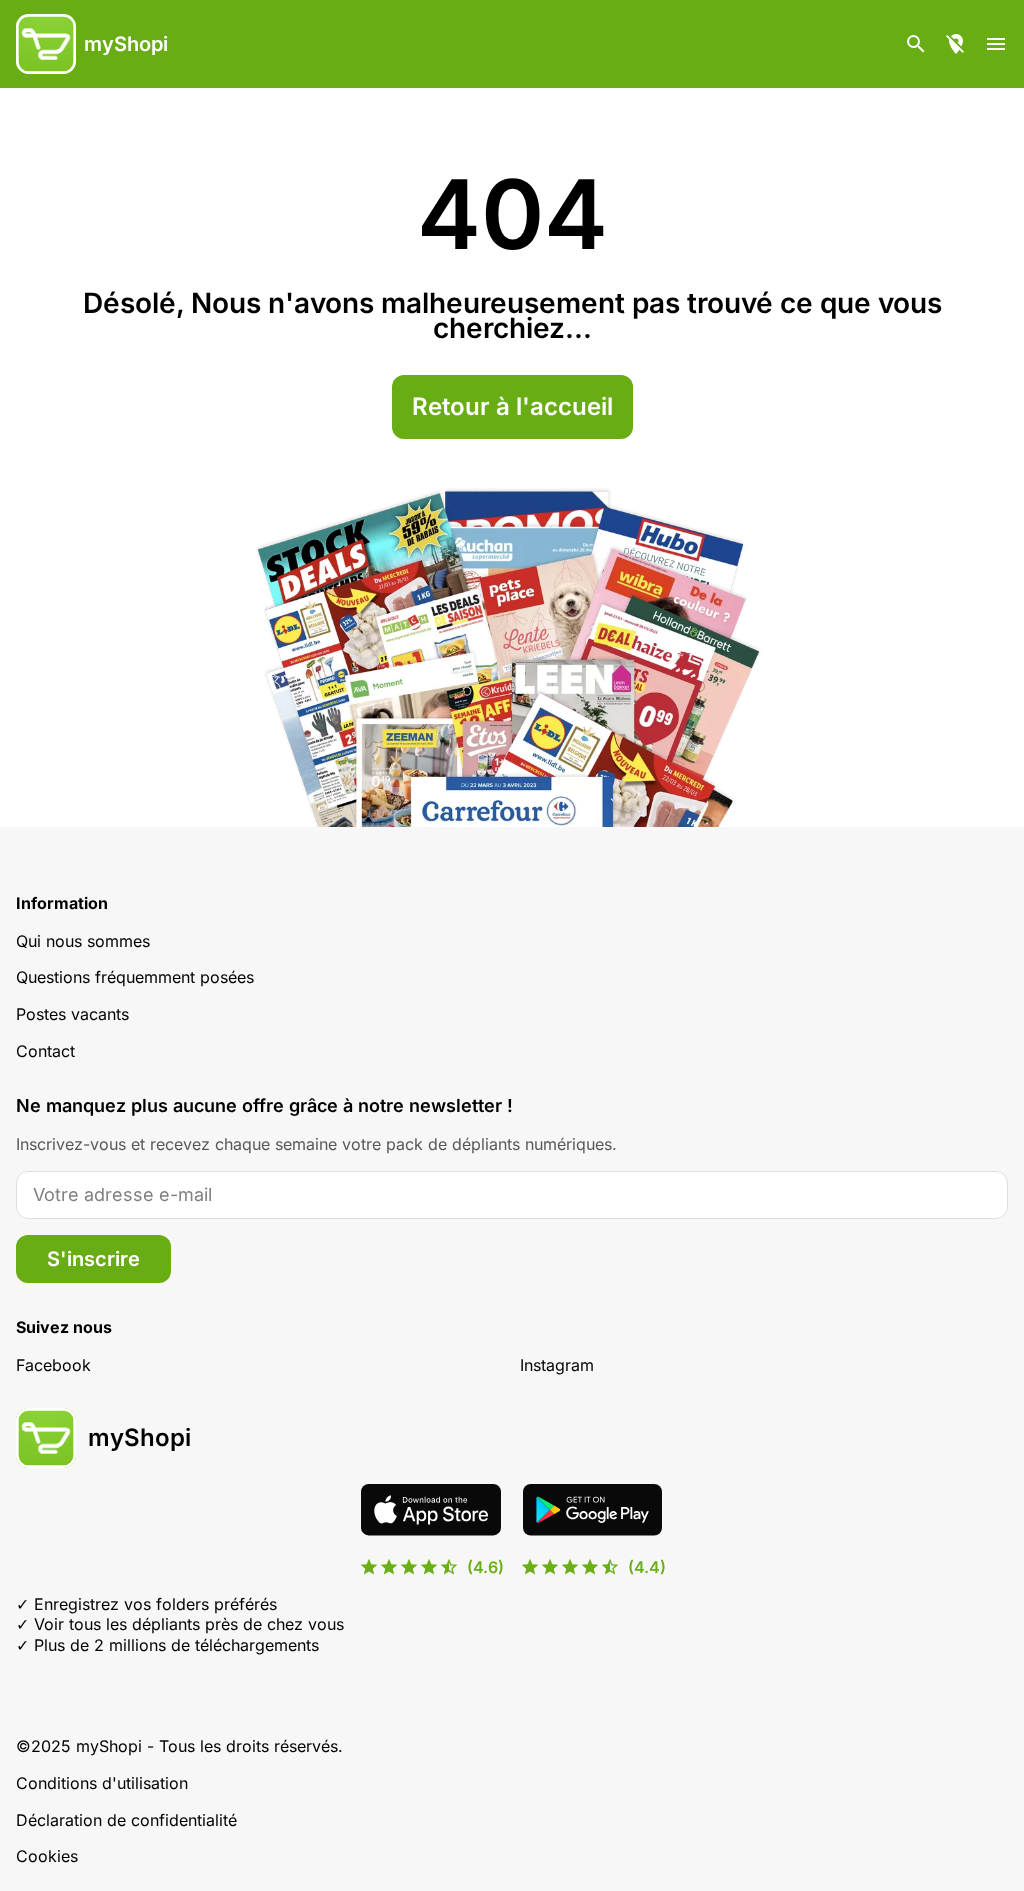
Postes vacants (72, 1014)
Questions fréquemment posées (135, 977)
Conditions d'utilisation (102, 1783)
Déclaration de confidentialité (126, 1820)
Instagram (557, 1365)
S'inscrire (93, 1259)
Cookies (47, 1856)
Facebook (53, 1365)
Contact (45, 1051)
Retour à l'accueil (512, 406)
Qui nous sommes (83, 941)
